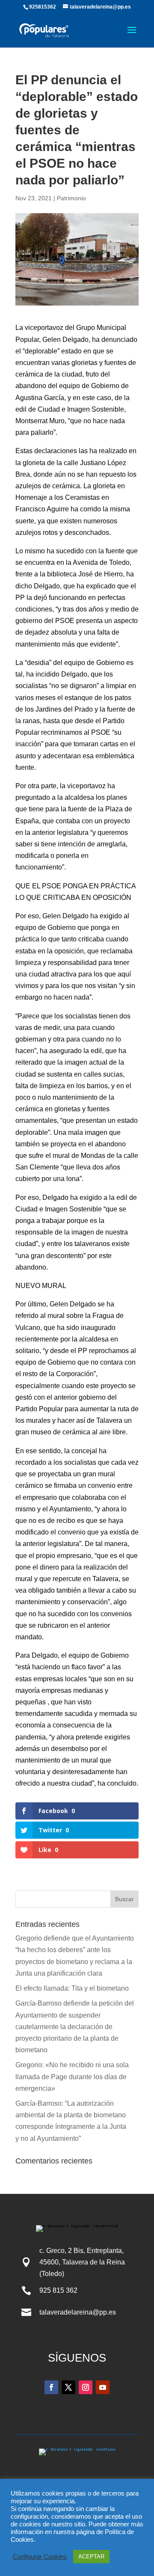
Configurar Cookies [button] (40, 2557)
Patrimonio (71, 198)
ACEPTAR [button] (91, 2557)
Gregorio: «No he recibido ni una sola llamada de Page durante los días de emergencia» (72, 2076)
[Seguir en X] (68, 2387)
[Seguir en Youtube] (103, 2387)
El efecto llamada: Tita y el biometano (73, 1988)
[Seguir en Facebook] (51, 2387)
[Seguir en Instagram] (86, 2387)
